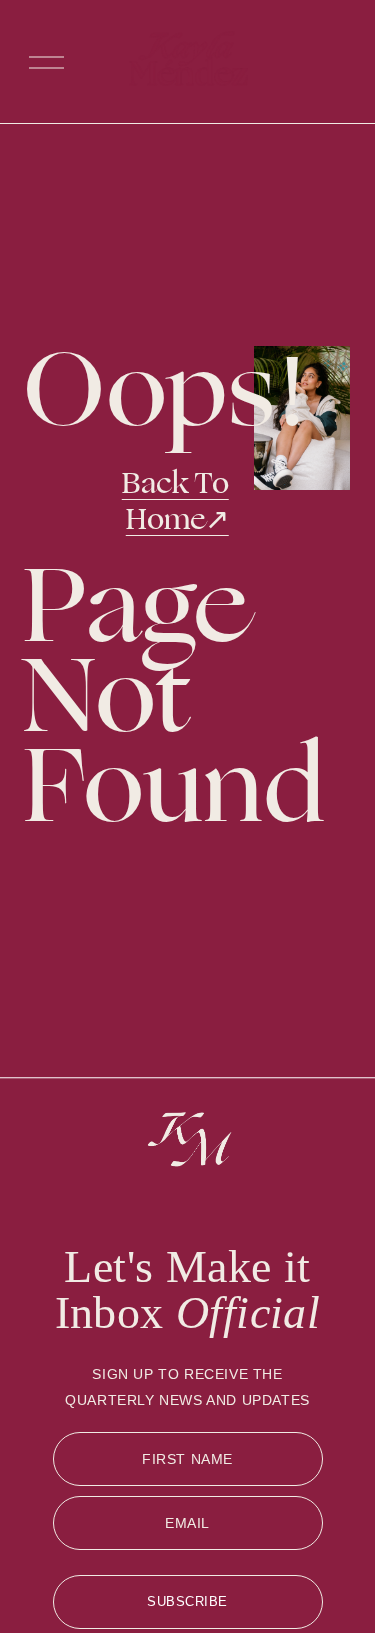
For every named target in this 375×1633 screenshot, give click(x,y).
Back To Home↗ (175, 501)
